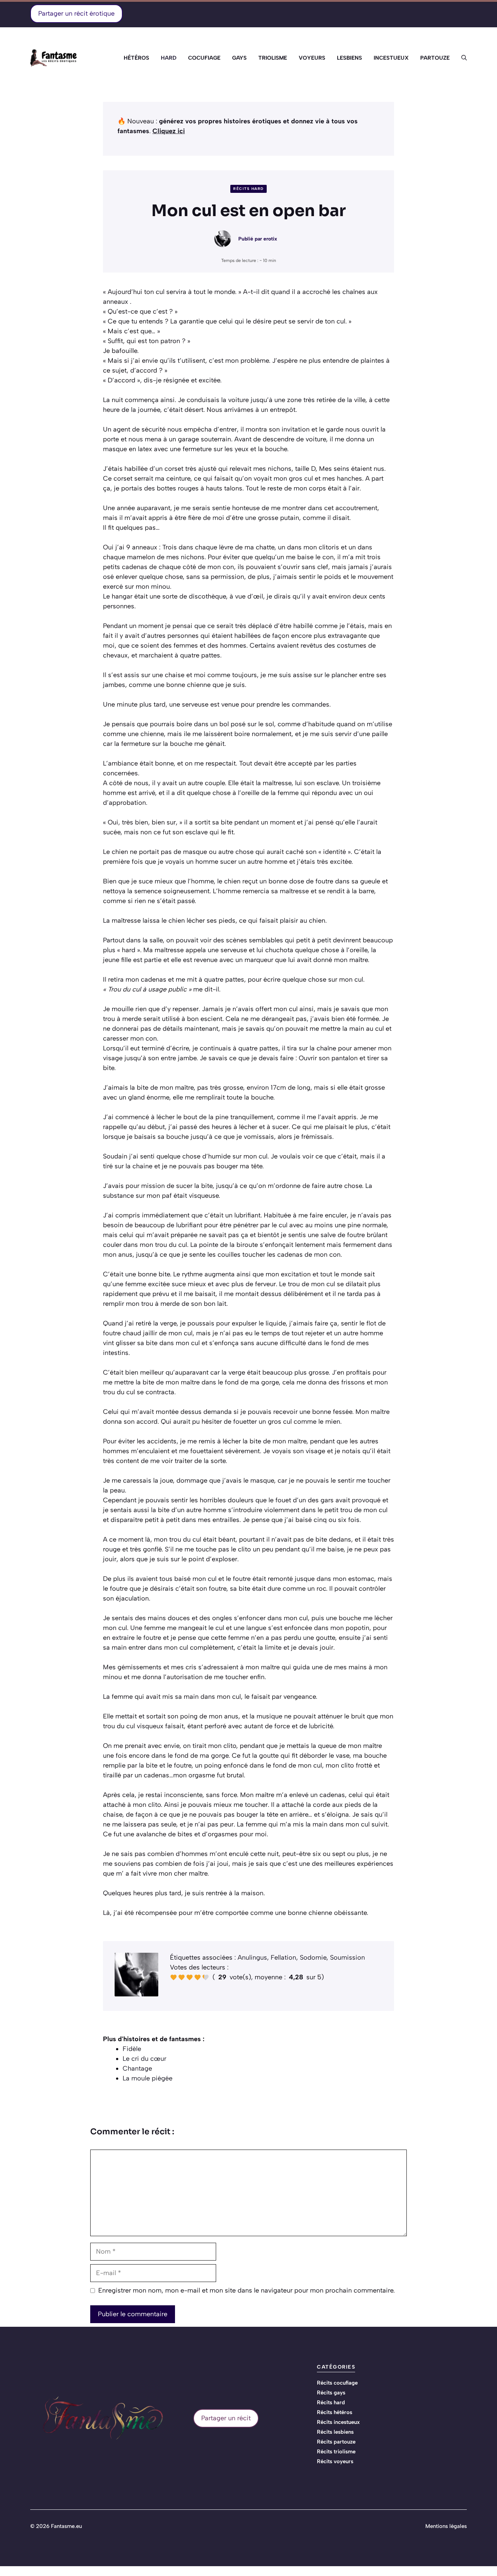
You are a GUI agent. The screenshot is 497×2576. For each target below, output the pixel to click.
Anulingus (252, 1957)
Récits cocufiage (337, 2383)
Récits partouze (336, 2442)
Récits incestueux (338, 2422)
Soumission (347, 1957)
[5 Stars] (206, 1977)
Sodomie (313, 1957)
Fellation (283, 1957)
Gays (239, 58)
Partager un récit (226, 2418)
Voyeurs (312, 58)
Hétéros (136, 58)
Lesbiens (349, 58)
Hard (169, 58)
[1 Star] (174, 1977)
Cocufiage (204, 58)
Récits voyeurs (335, 2461)
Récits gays (331, 2393)
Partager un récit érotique (76, 13)
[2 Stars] (182, 1977)
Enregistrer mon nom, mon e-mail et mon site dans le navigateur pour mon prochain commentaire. (246, 2290)
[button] (461, 58)
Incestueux (391, 58)
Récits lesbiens (335, 2432)
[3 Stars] (190, 1977)
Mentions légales (446, 2526)
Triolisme (273, 58)
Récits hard (249, 189)
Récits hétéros (335, 2412)
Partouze (435, 58)
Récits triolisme (336, 2452)
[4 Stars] (198, 1977)
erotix (270, 239)
